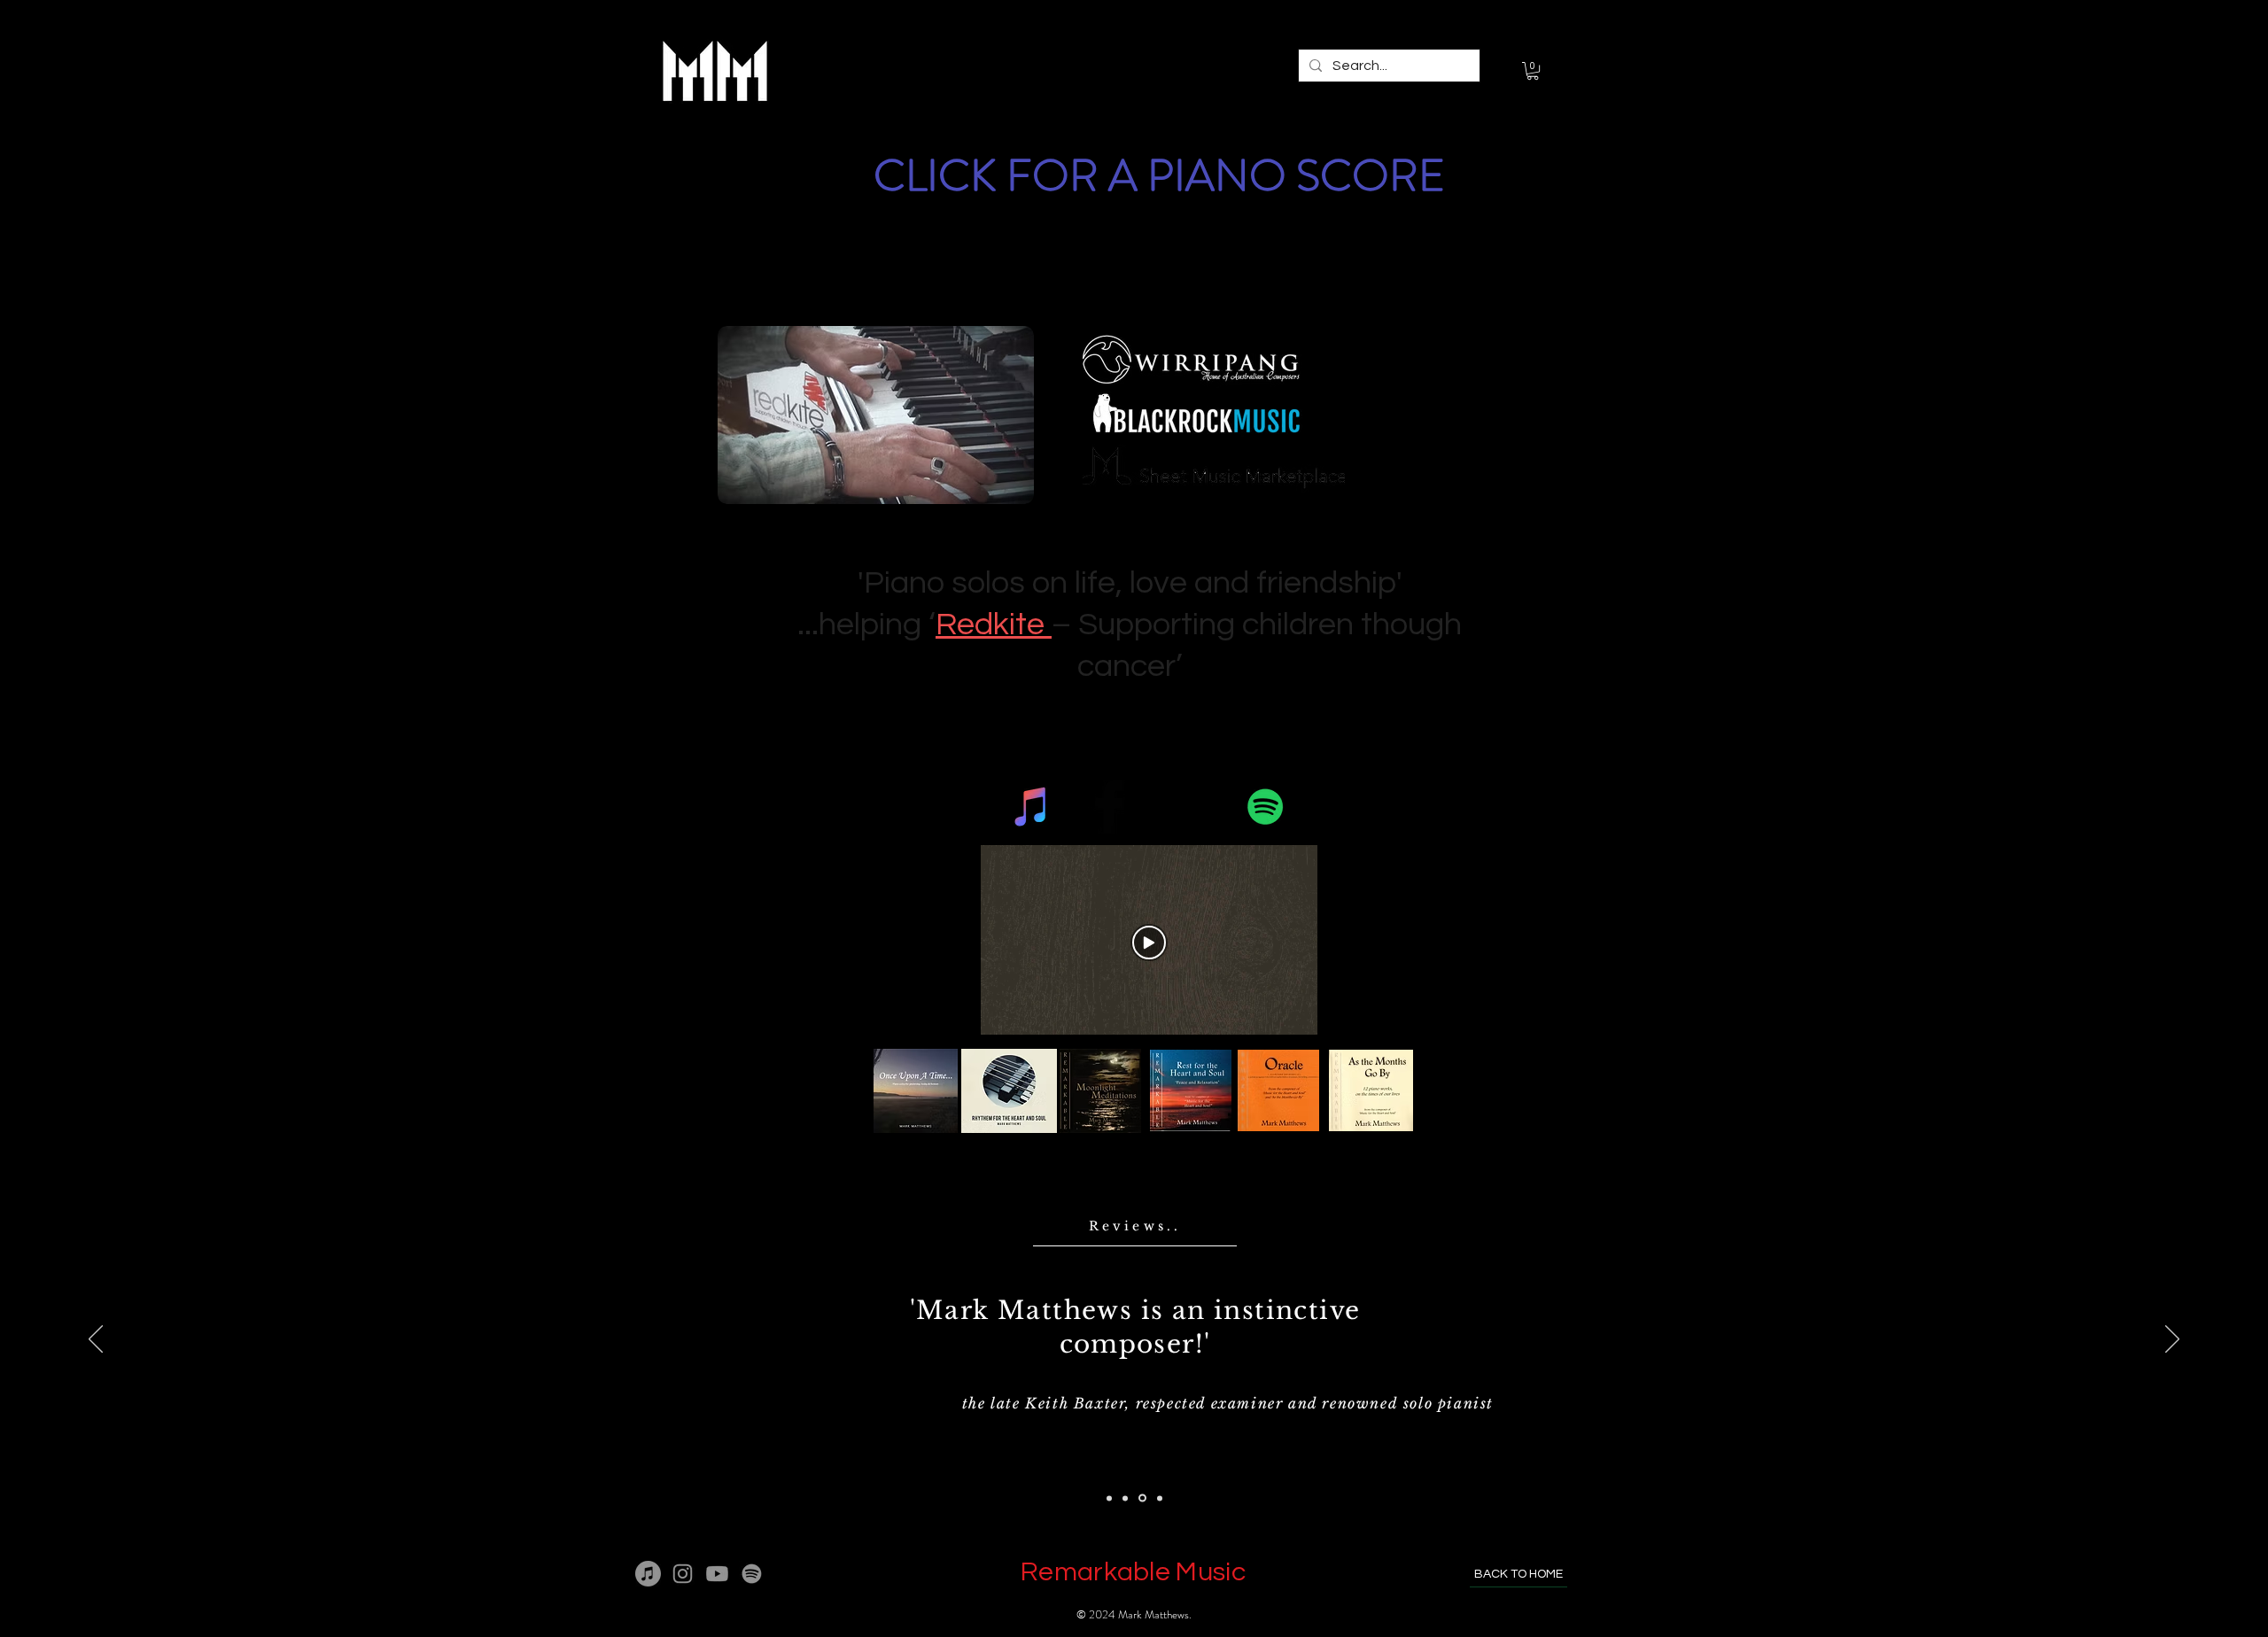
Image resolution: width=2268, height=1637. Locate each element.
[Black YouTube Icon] (1188, 807)
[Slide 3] (1142, 1498)
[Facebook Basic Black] (1110, 807)
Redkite (994, 625)
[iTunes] (1032, 807)
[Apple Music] (648, 1574)
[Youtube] (717, 1574)
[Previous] (96, 1340)
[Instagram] (683, 1574)
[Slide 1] (1109, 1498)
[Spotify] (1266, 807)
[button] (1533, 71)
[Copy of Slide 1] (1160, 1498)
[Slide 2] (1125, 1498)
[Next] (2172, 1340)
